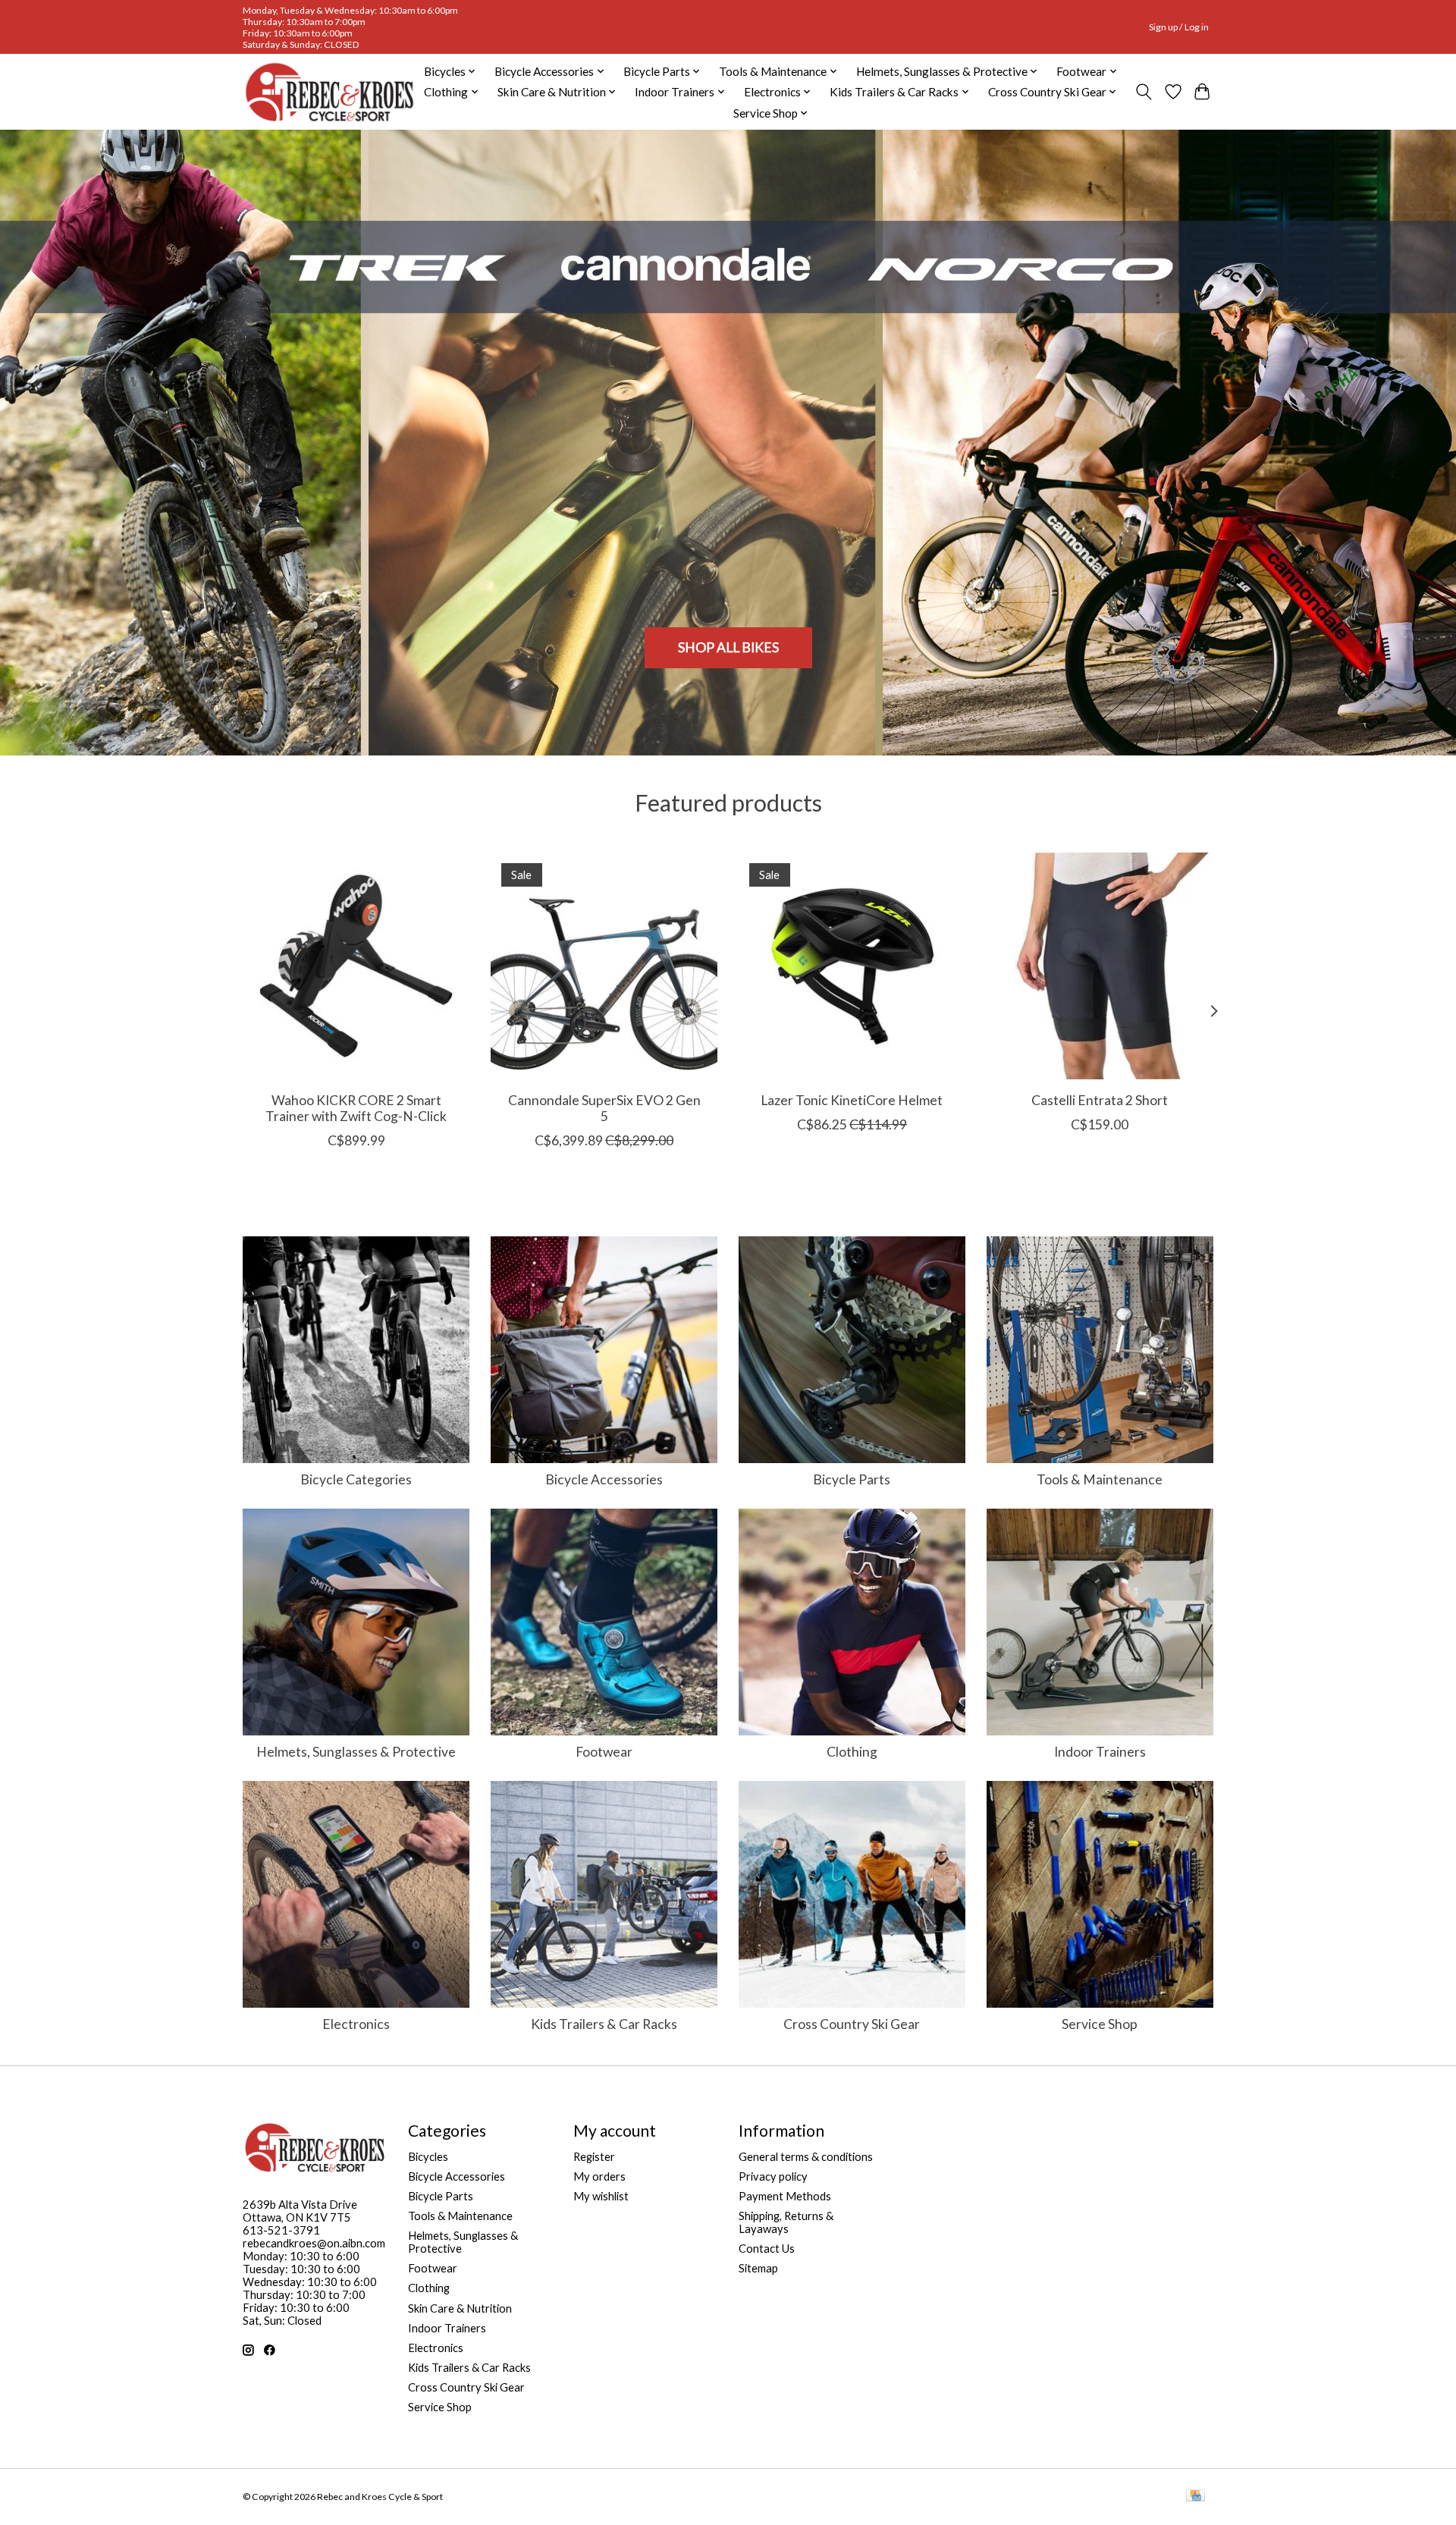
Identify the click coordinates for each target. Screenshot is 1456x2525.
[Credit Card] (1196, 2497)
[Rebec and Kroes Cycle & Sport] (329, 92)
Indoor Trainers (1100, 1752)
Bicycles (428, 2157)
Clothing (852, 1752)
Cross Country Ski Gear (852, 2024)
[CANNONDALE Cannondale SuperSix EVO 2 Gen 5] (604, 966)
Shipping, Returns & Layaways (786, 2222)
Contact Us (767, 2249)
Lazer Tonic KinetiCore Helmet (852, 1100)
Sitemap (758, 2268)
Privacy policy (773, 2176)
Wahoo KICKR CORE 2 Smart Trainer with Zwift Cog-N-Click (356, 1108)
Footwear (604, 1752)
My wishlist (601, 2196)
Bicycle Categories (356, 1479)
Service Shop (1100, 2024)
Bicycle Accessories (604, 1479)
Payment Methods (785, 2196)
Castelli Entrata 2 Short (1100, 1100)
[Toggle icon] (1144, 92)
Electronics (356, 2024)
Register (594, 2157)
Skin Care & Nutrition (460, 2308)
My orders (599, 2176)
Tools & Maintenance (1100, 1479)
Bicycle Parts (852, 1479)
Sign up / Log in (1179, 27)
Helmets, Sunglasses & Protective (356, 1752)
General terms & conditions (806, 2157)
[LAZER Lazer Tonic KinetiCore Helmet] (852, 966)
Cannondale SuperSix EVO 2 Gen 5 (604, 1108)
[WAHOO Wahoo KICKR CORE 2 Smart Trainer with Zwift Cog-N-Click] (356, 966)
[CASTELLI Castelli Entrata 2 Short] (1100, 966)
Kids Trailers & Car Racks (604, 2024)
